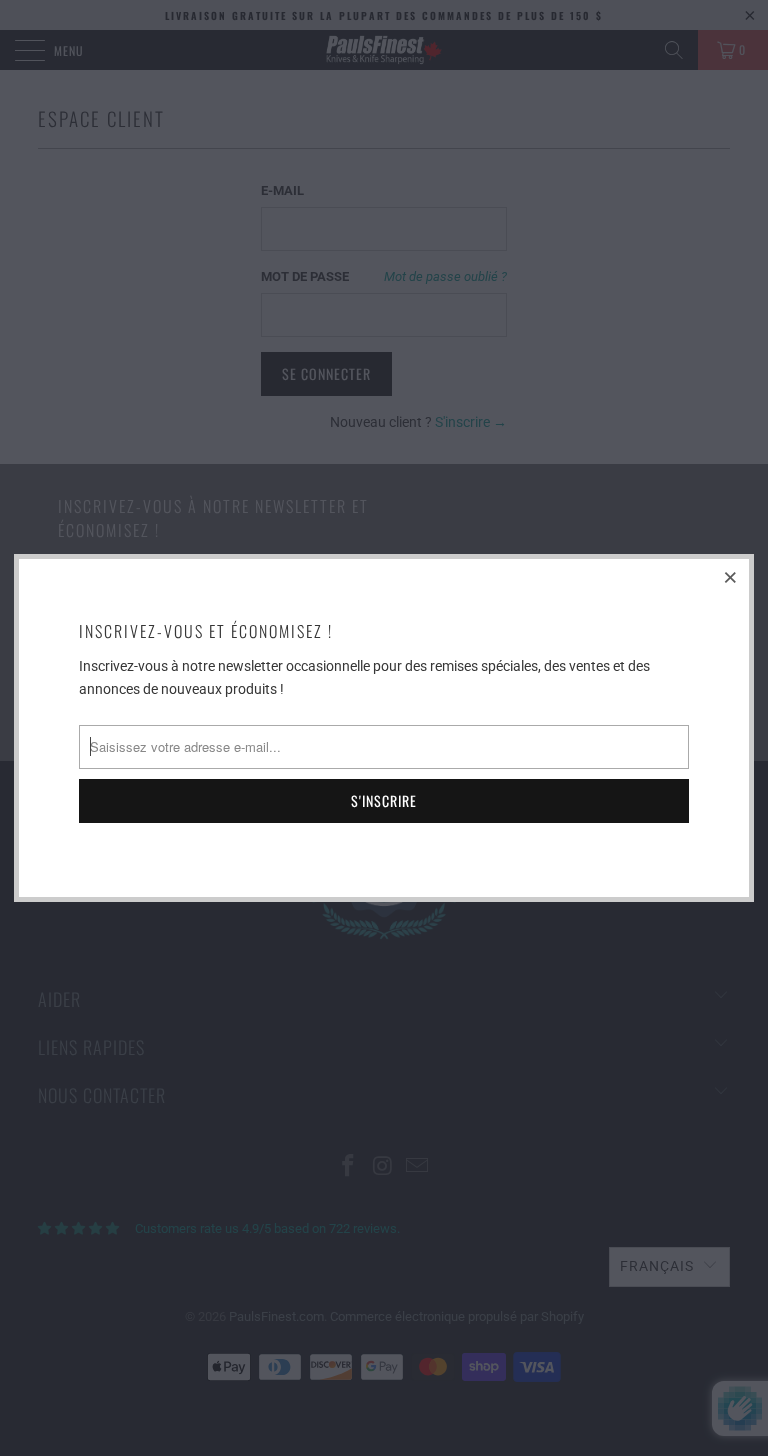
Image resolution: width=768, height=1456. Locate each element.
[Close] (731, 577)
